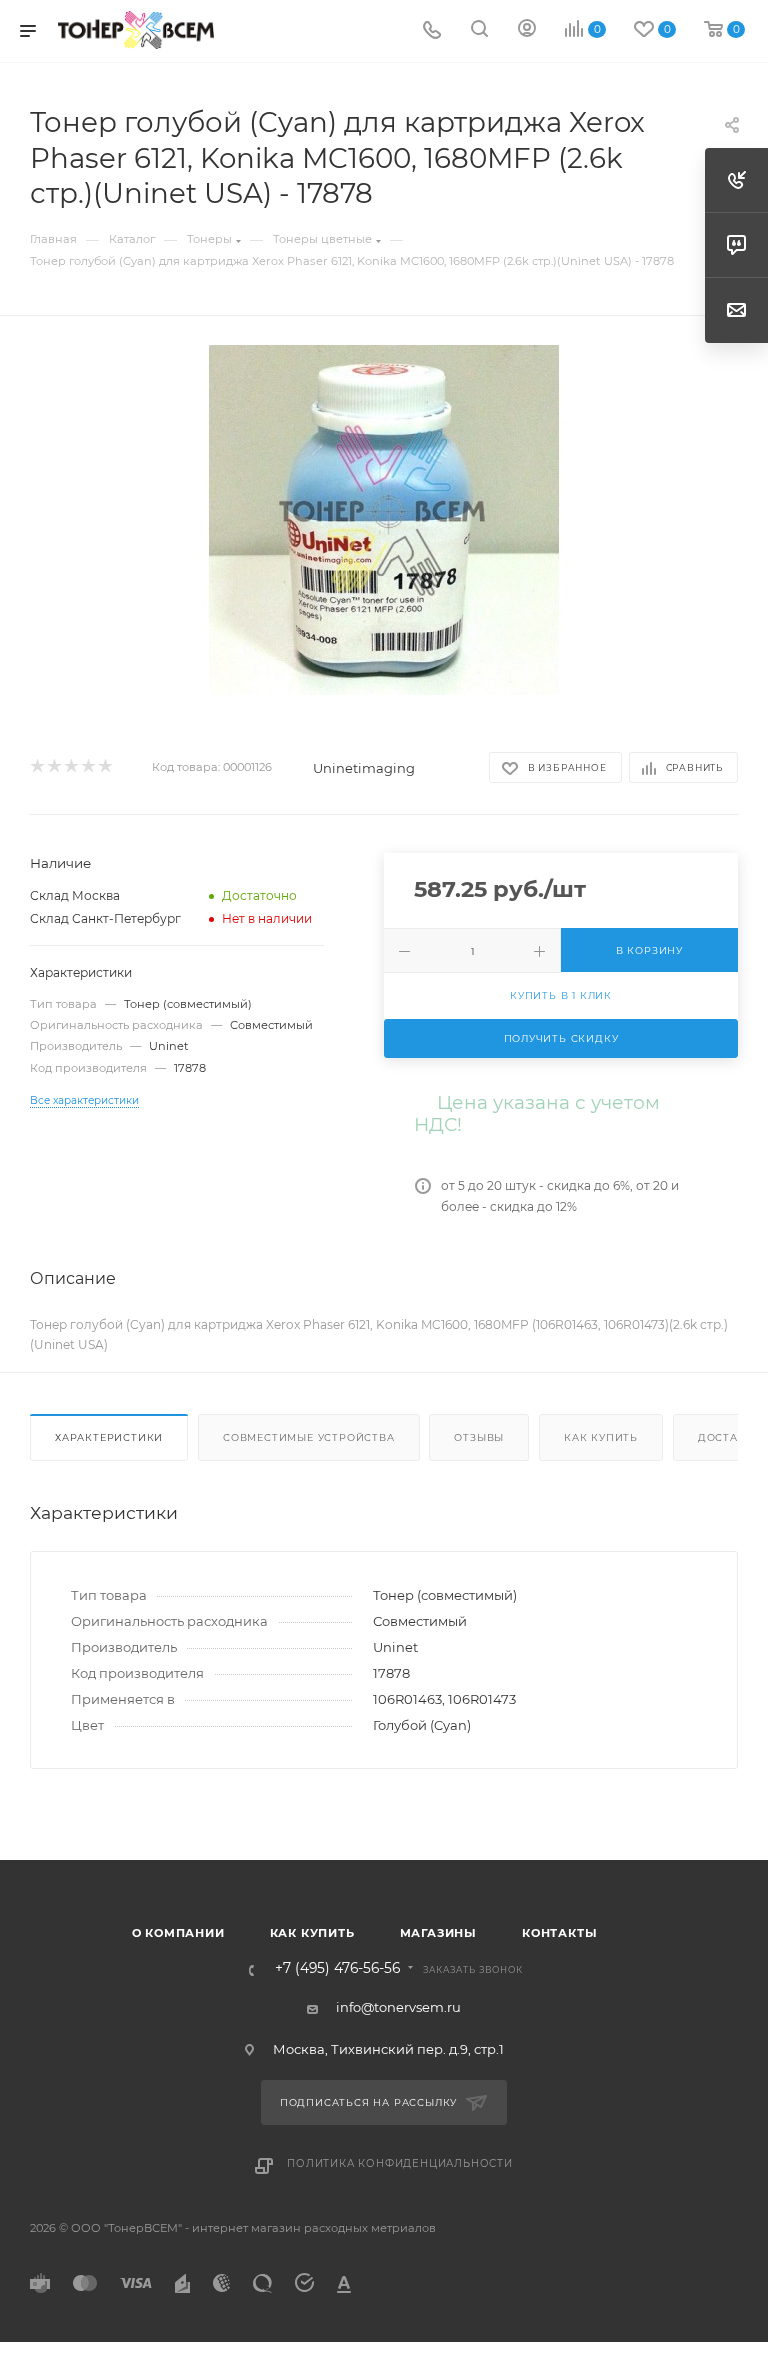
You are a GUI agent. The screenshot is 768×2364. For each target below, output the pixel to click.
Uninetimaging (364, 768)
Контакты (559, 1933)
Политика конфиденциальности (400, 2163)
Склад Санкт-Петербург (105, 918)
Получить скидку (561, 1038)
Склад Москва (75, 895)
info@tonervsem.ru (398, 2007)
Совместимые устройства (309, 1437)
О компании (178, 1933)
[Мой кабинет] (527, 31)
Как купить (601, 1437)
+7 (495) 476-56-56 (337, 1969)
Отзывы (479, 1437)
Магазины (438, 1933)
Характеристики (109, 1437)
